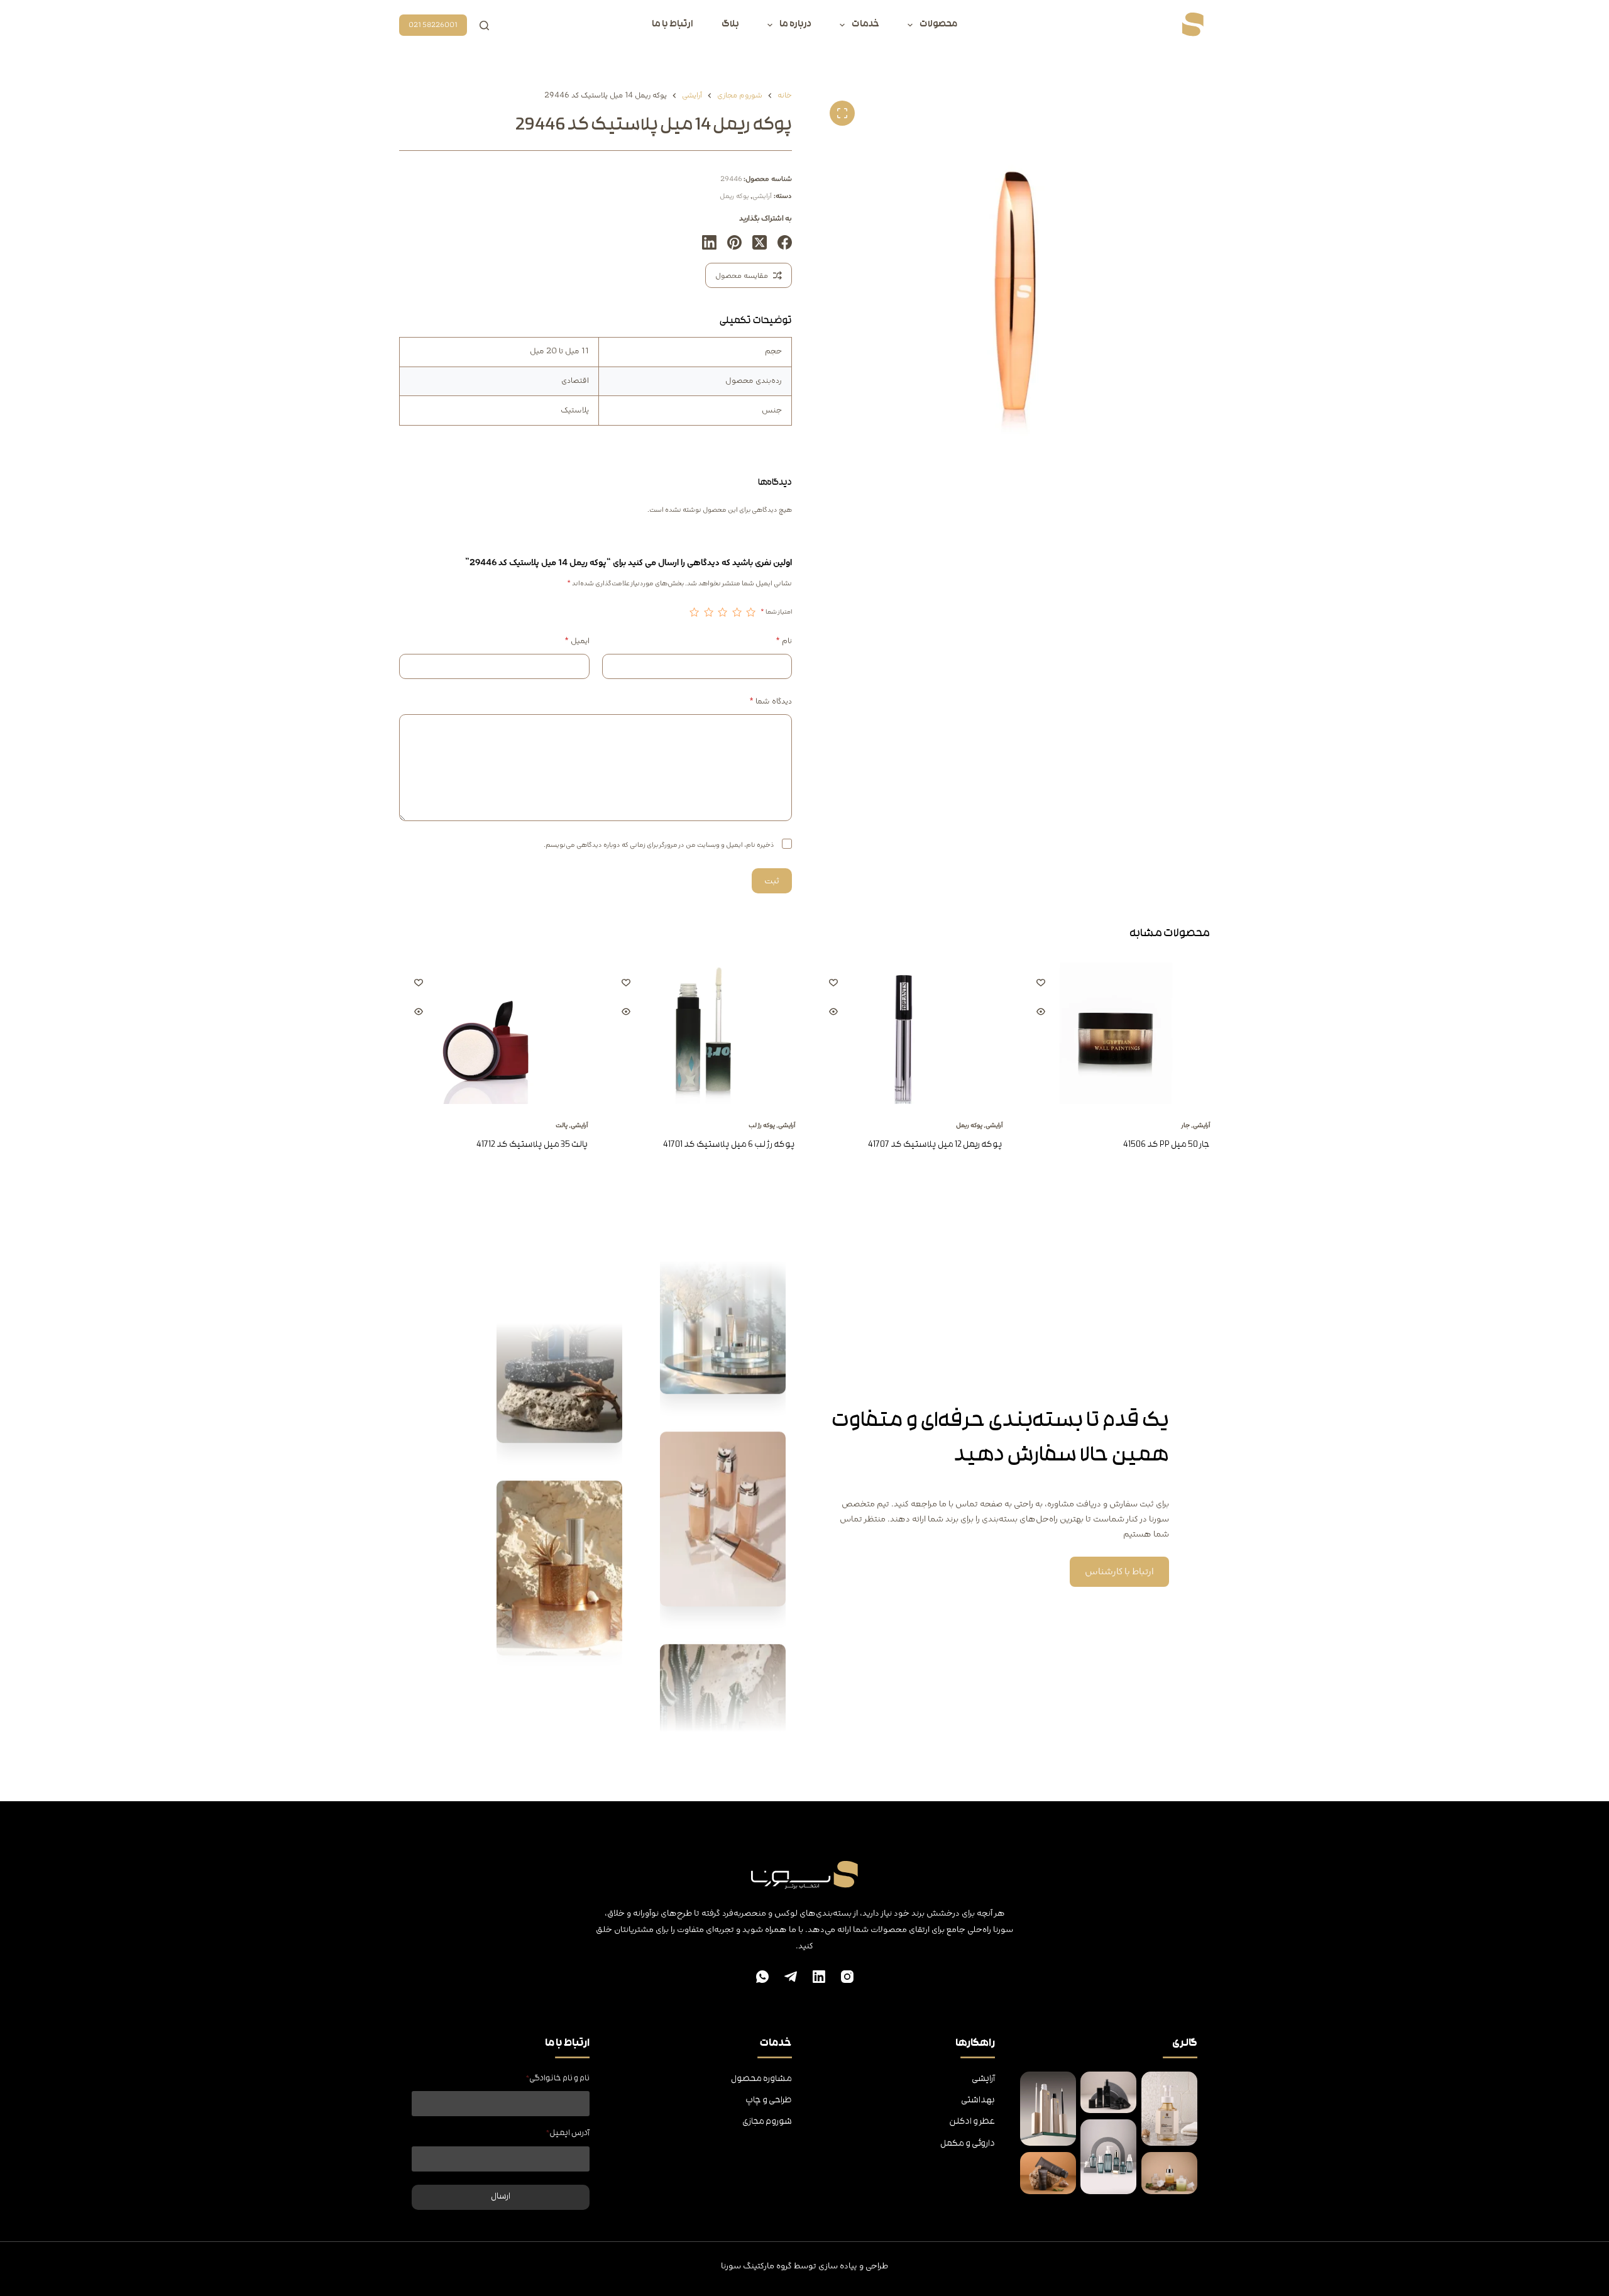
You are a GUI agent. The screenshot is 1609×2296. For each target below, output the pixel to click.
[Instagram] (847, 1977)
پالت (562, 1125)
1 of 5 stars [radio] (751, 612)
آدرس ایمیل (568, 2133)
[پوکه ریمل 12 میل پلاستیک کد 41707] (908, 1033)
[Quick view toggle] (1041, 1012)
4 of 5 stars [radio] (708, 612)
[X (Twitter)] (760, 242)
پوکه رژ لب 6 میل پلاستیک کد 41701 (729, 1145)
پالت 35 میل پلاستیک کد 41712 (532, 1145)
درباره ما (795, 25)
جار (1185, 1125)
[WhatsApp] (762, 1977)
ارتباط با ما (673, 25)
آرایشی (762, 196)
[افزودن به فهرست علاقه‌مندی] (1041, 982)
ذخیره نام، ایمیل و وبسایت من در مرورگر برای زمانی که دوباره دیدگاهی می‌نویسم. (659, 845)
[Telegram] (791, 1977)
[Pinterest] (734, 242)
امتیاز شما (776, 612)
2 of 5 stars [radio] (737, 612)
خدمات (865, 25)
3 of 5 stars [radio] (723, 612)
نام (784, 641)
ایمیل (577, 641)
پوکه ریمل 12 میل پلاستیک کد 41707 (935, 1145)
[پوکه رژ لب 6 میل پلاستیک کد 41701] (701, 1033)
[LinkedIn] (709, 242)
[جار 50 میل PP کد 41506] (1116, 1033)
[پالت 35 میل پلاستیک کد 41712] (493, 1033)
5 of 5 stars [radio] (695, 612)
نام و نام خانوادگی (558, 2079)
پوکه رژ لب (762, 1125)
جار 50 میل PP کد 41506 (1167, 1145)
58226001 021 (433, 25)
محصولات (938, 25)
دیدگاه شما (771, 701)
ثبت (772, 881)
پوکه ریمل (734, 196)
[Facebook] (785, 242)
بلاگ (730, 25)
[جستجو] (484, 25)
